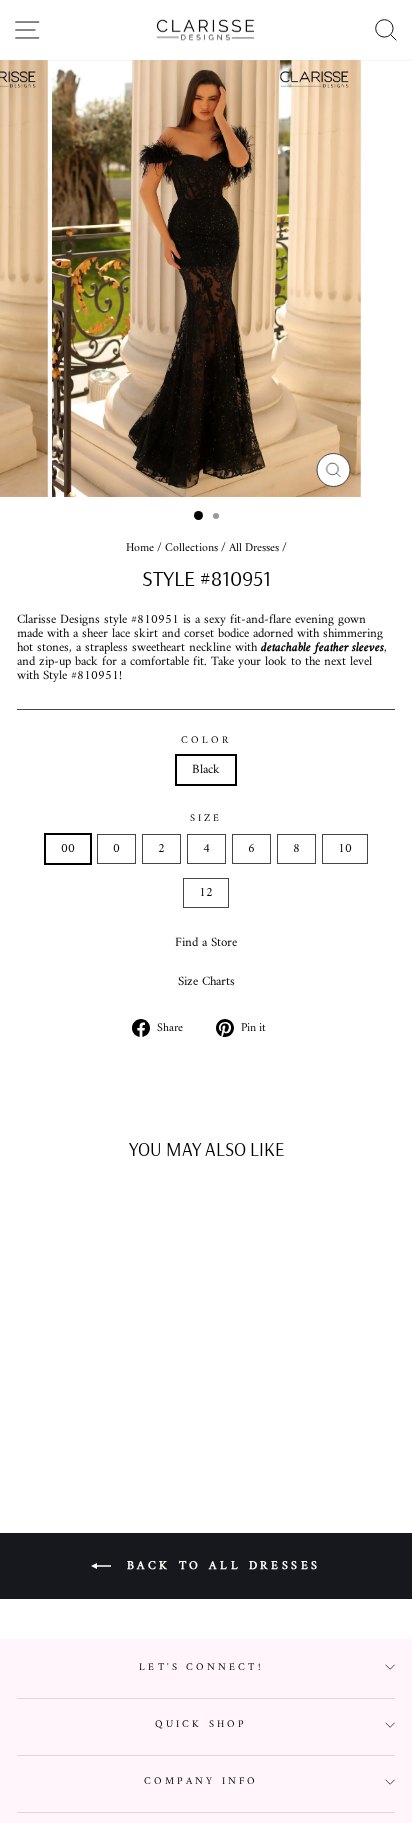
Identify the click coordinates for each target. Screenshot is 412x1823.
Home (140, 548)
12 (206, 893)
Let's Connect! (200, 1667)
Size (206, 818)
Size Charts (206, 982)
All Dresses (254, 548)
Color (206, 740)
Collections (191, 548)
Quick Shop (201, 1724)
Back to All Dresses (220, 1566)
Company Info (201, 1781)
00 (68, 849)
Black (206, 770)
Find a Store (206, 943)
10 (345, 849)
